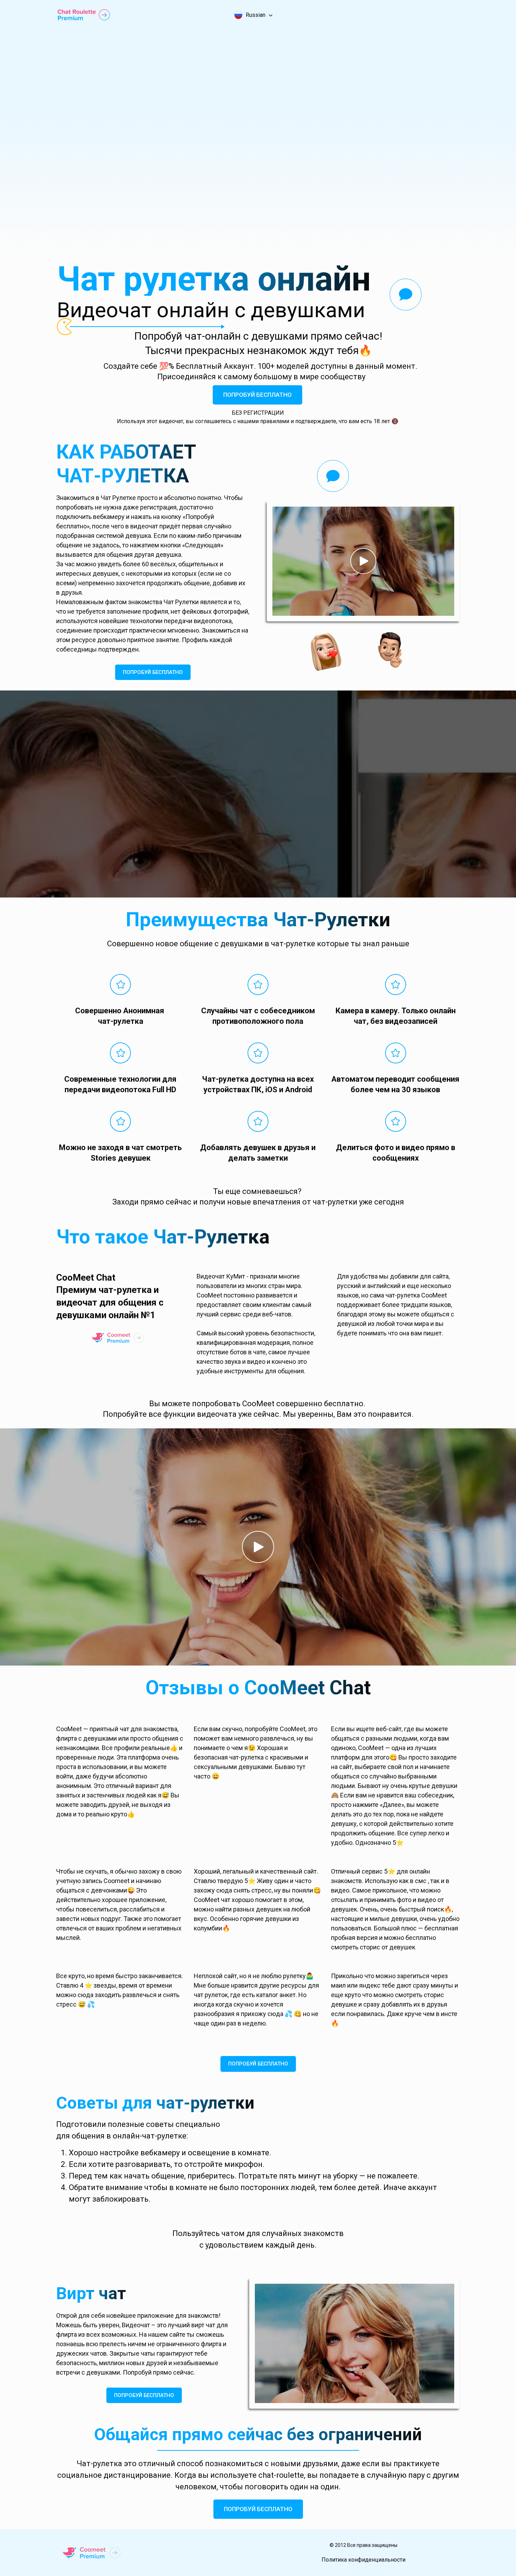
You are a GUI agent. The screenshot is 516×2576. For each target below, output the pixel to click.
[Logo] (84, 15)
